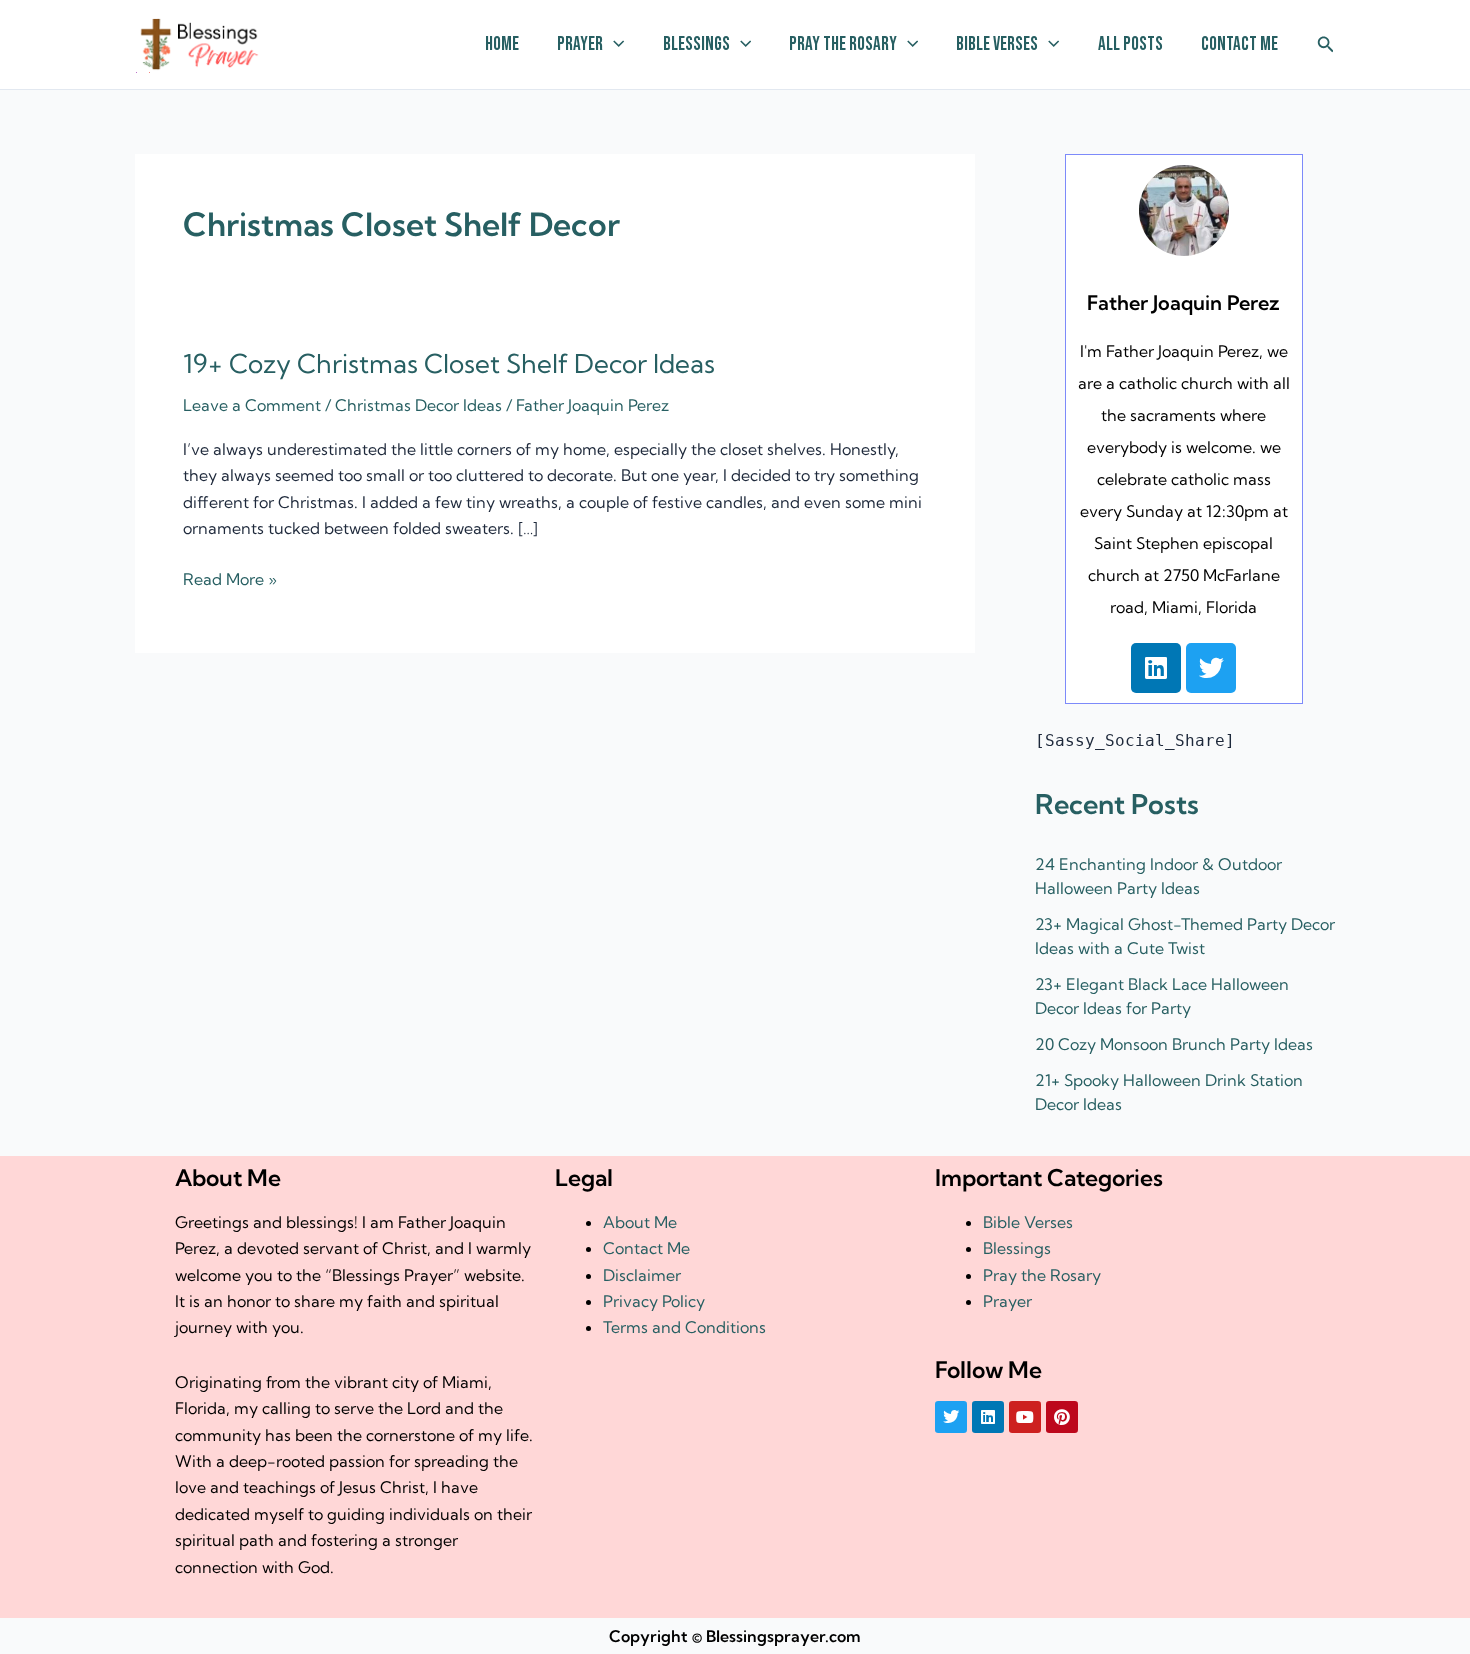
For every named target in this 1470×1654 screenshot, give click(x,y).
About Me (640, 1222)
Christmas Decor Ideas (418, 405)
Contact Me (1239, 44)
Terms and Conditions (684, 1327)
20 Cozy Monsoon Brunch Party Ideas (1174, 1044)
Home (502, 44)
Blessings (696, 44)
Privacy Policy (654, 1301)
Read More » (230, 577)
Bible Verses (997, 44)
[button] (613, 45)
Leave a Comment (252, 405)
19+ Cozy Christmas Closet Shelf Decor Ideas (449, 363)
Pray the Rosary (843, 44)
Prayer (580, 44)
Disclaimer (642, 1275)
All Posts (1130, 44)
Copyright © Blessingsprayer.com (735, 1636)
